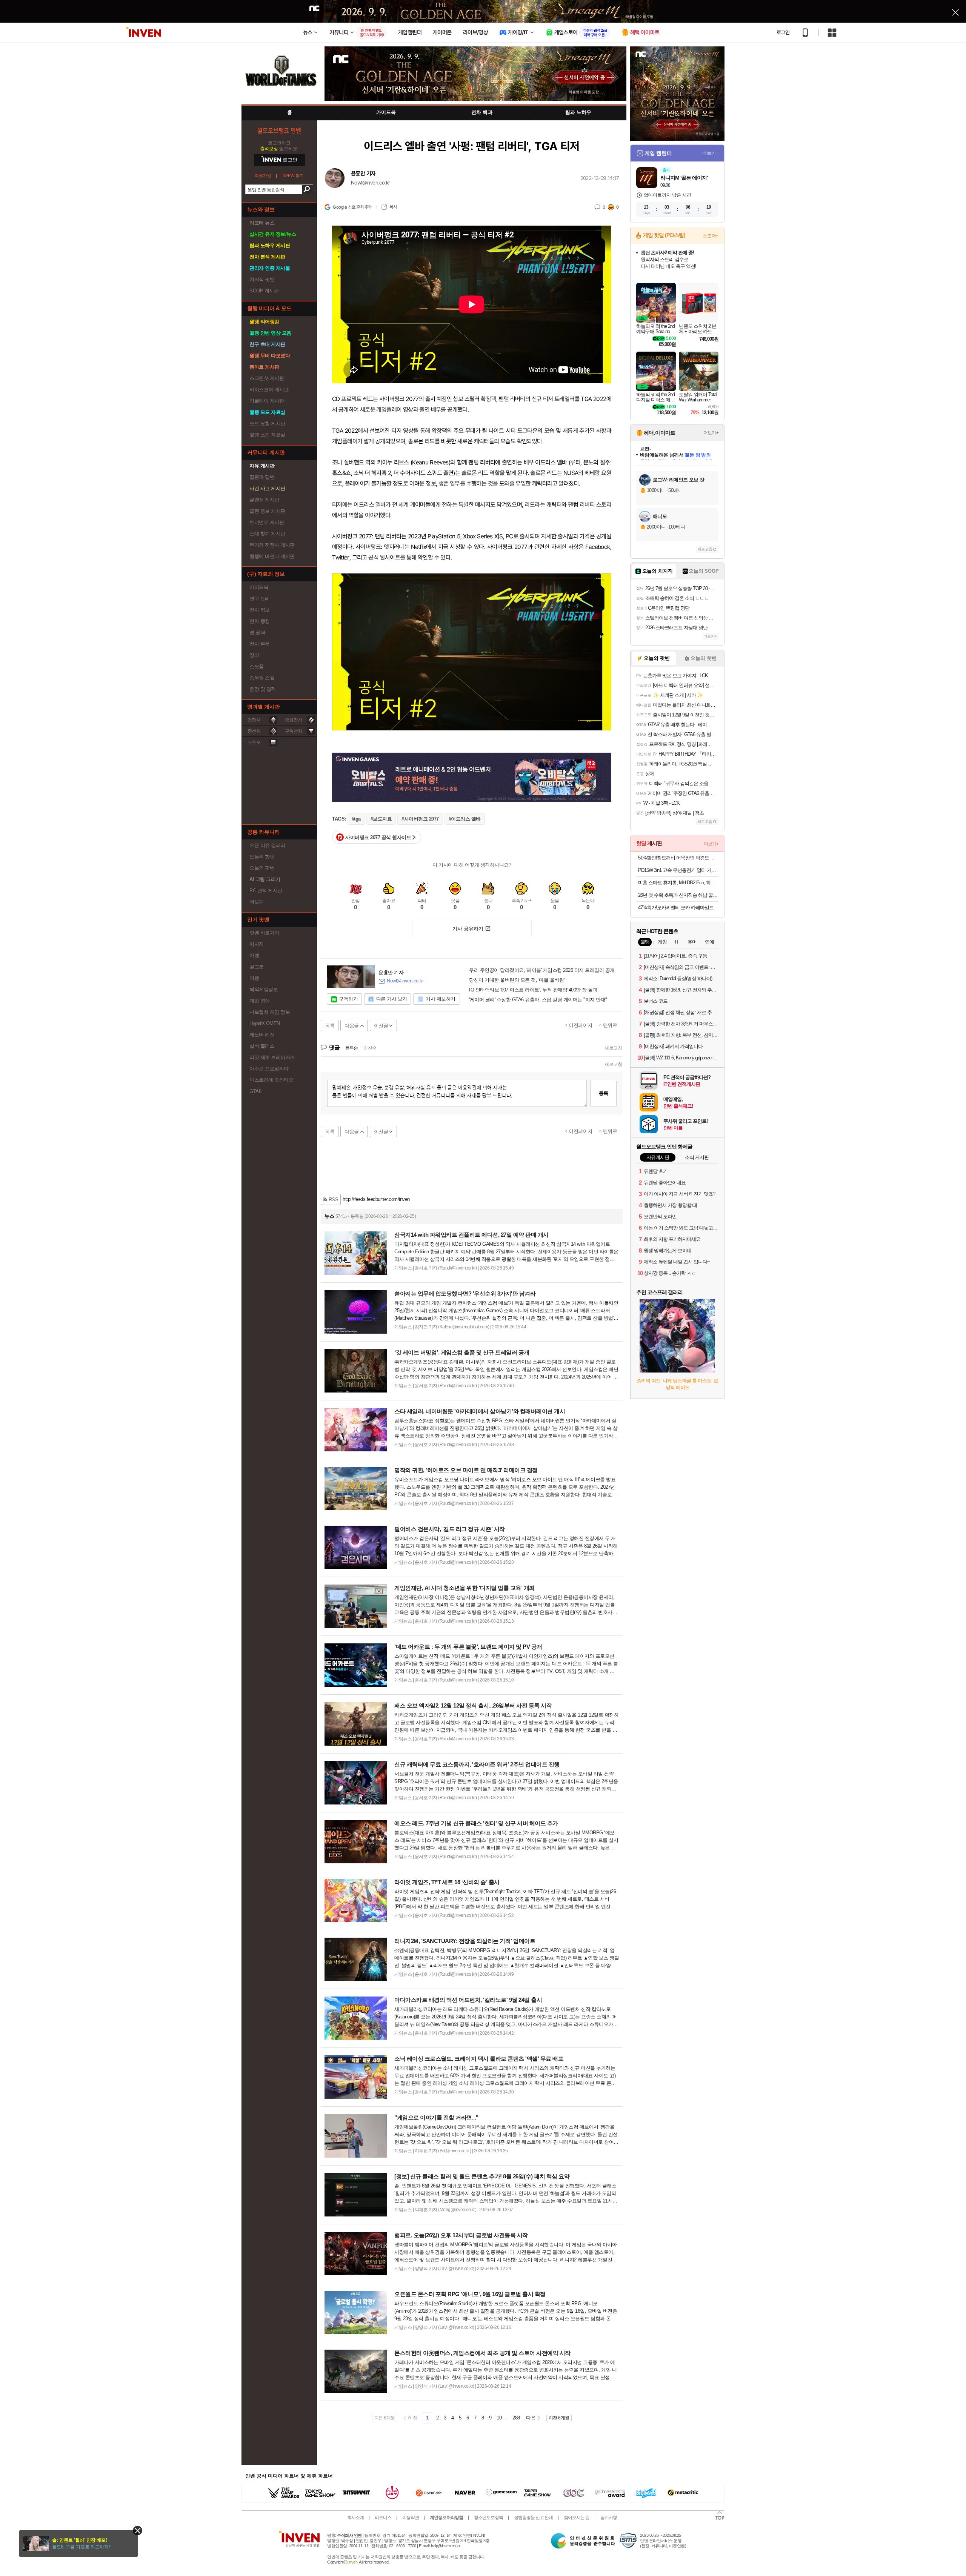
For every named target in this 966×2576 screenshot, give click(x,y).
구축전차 (293, 731)
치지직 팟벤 (262, 279)
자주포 (254, 742)
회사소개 (355, 2518)
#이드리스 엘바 (465, 819)
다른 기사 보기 (392, 999)
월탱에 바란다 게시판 (272, 556)
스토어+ (711, 236)
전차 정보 (260, 610)
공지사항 (609, 2518)
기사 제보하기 (441, 999)
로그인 (783, 32)
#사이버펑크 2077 (420, 819)
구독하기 (348, 999)
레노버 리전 (262, 1035)
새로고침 (613, 1048)
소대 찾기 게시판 (267, 534)
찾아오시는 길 (577, 2518)
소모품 (257, 666)
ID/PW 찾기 (293, 176)
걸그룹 (257, 967)
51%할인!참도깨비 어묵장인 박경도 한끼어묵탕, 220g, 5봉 (678, 858)
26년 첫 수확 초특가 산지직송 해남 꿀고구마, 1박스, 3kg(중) (678, 895)
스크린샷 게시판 (267, 378)
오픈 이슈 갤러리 (267, 845)
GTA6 (255, 1091)
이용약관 (411, 2518)
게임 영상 (260, 1001)
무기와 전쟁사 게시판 (272, 545)
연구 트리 (260, 599)
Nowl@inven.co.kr (370, 183)
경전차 (254, 720)
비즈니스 (383, 2518)
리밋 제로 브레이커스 (272, 1057)
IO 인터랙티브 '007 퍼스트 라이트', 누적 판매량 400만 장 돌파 (533, 990)
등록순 (351, 1048)
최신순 (370, 1048)
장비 (254, 655)
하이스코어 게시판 (269, 390)
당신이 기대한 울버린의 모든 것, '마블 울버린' (517, 980)
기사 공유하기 (468, 929)
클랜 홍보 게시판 (267, 511)
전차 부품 (260, 644)
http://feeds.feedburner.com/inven (376, 1199)
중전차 (254, 731)
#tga (356, 819)
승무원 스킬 (262, 678)
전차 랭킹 (260, 621)
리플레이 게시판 (267, 401)
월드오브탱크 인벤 (279, 130)
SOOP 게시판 (264, 291)
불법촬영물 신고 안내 (533, 2518)
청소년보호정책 (488, 2518)
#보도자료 (381, 819)
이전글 (381, 1026)
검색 (307, 189)
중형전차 (293, 720)
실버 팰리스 (262, 1046)
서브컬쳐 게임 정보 (270, 1012)
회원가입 (263, 176)
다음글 (352, 1026)
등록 (603, 1093)
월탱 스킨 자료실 (267, 435)
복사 (393, 207)
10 (499, 2418)
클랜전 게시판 (264, 500)
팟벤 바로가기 (264, 933)
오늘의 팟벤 (262, 868)
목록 (330, 1026)
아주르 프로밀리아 (269, 1069)
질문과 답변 (262, 477)
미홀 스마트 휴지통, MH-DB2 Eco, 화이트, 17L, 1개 (678, 883)
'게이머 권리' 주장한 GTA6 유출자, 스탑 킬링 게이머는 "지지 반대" (538, 1000)
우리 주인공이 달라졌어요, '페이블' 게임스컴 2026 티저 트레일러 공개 (542, 970)
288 (516, 2418)
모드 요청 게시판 (267, 423)
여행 (254, 978)
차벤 (254, 955)
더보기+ (710, 153)
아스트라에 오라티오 (271, 1080)
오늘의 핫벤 (262, 857)
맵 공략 (257, 632)
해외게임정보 (264, 989)
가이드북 (259, 587)
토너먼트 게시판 (267, 522)
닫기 (138, 2531)
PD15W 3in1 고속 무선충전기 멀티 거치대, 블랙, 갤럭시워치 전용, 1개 (678, 870)
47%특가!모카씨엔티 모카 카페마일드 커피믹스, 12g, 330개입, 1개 (678, 908)
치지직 (257, 944)
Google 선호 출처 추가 (352, 207)
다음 (531, 2418)
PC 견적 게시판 (266, 891)
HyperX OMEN (265, 1023)
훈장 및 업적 (263, 689)
